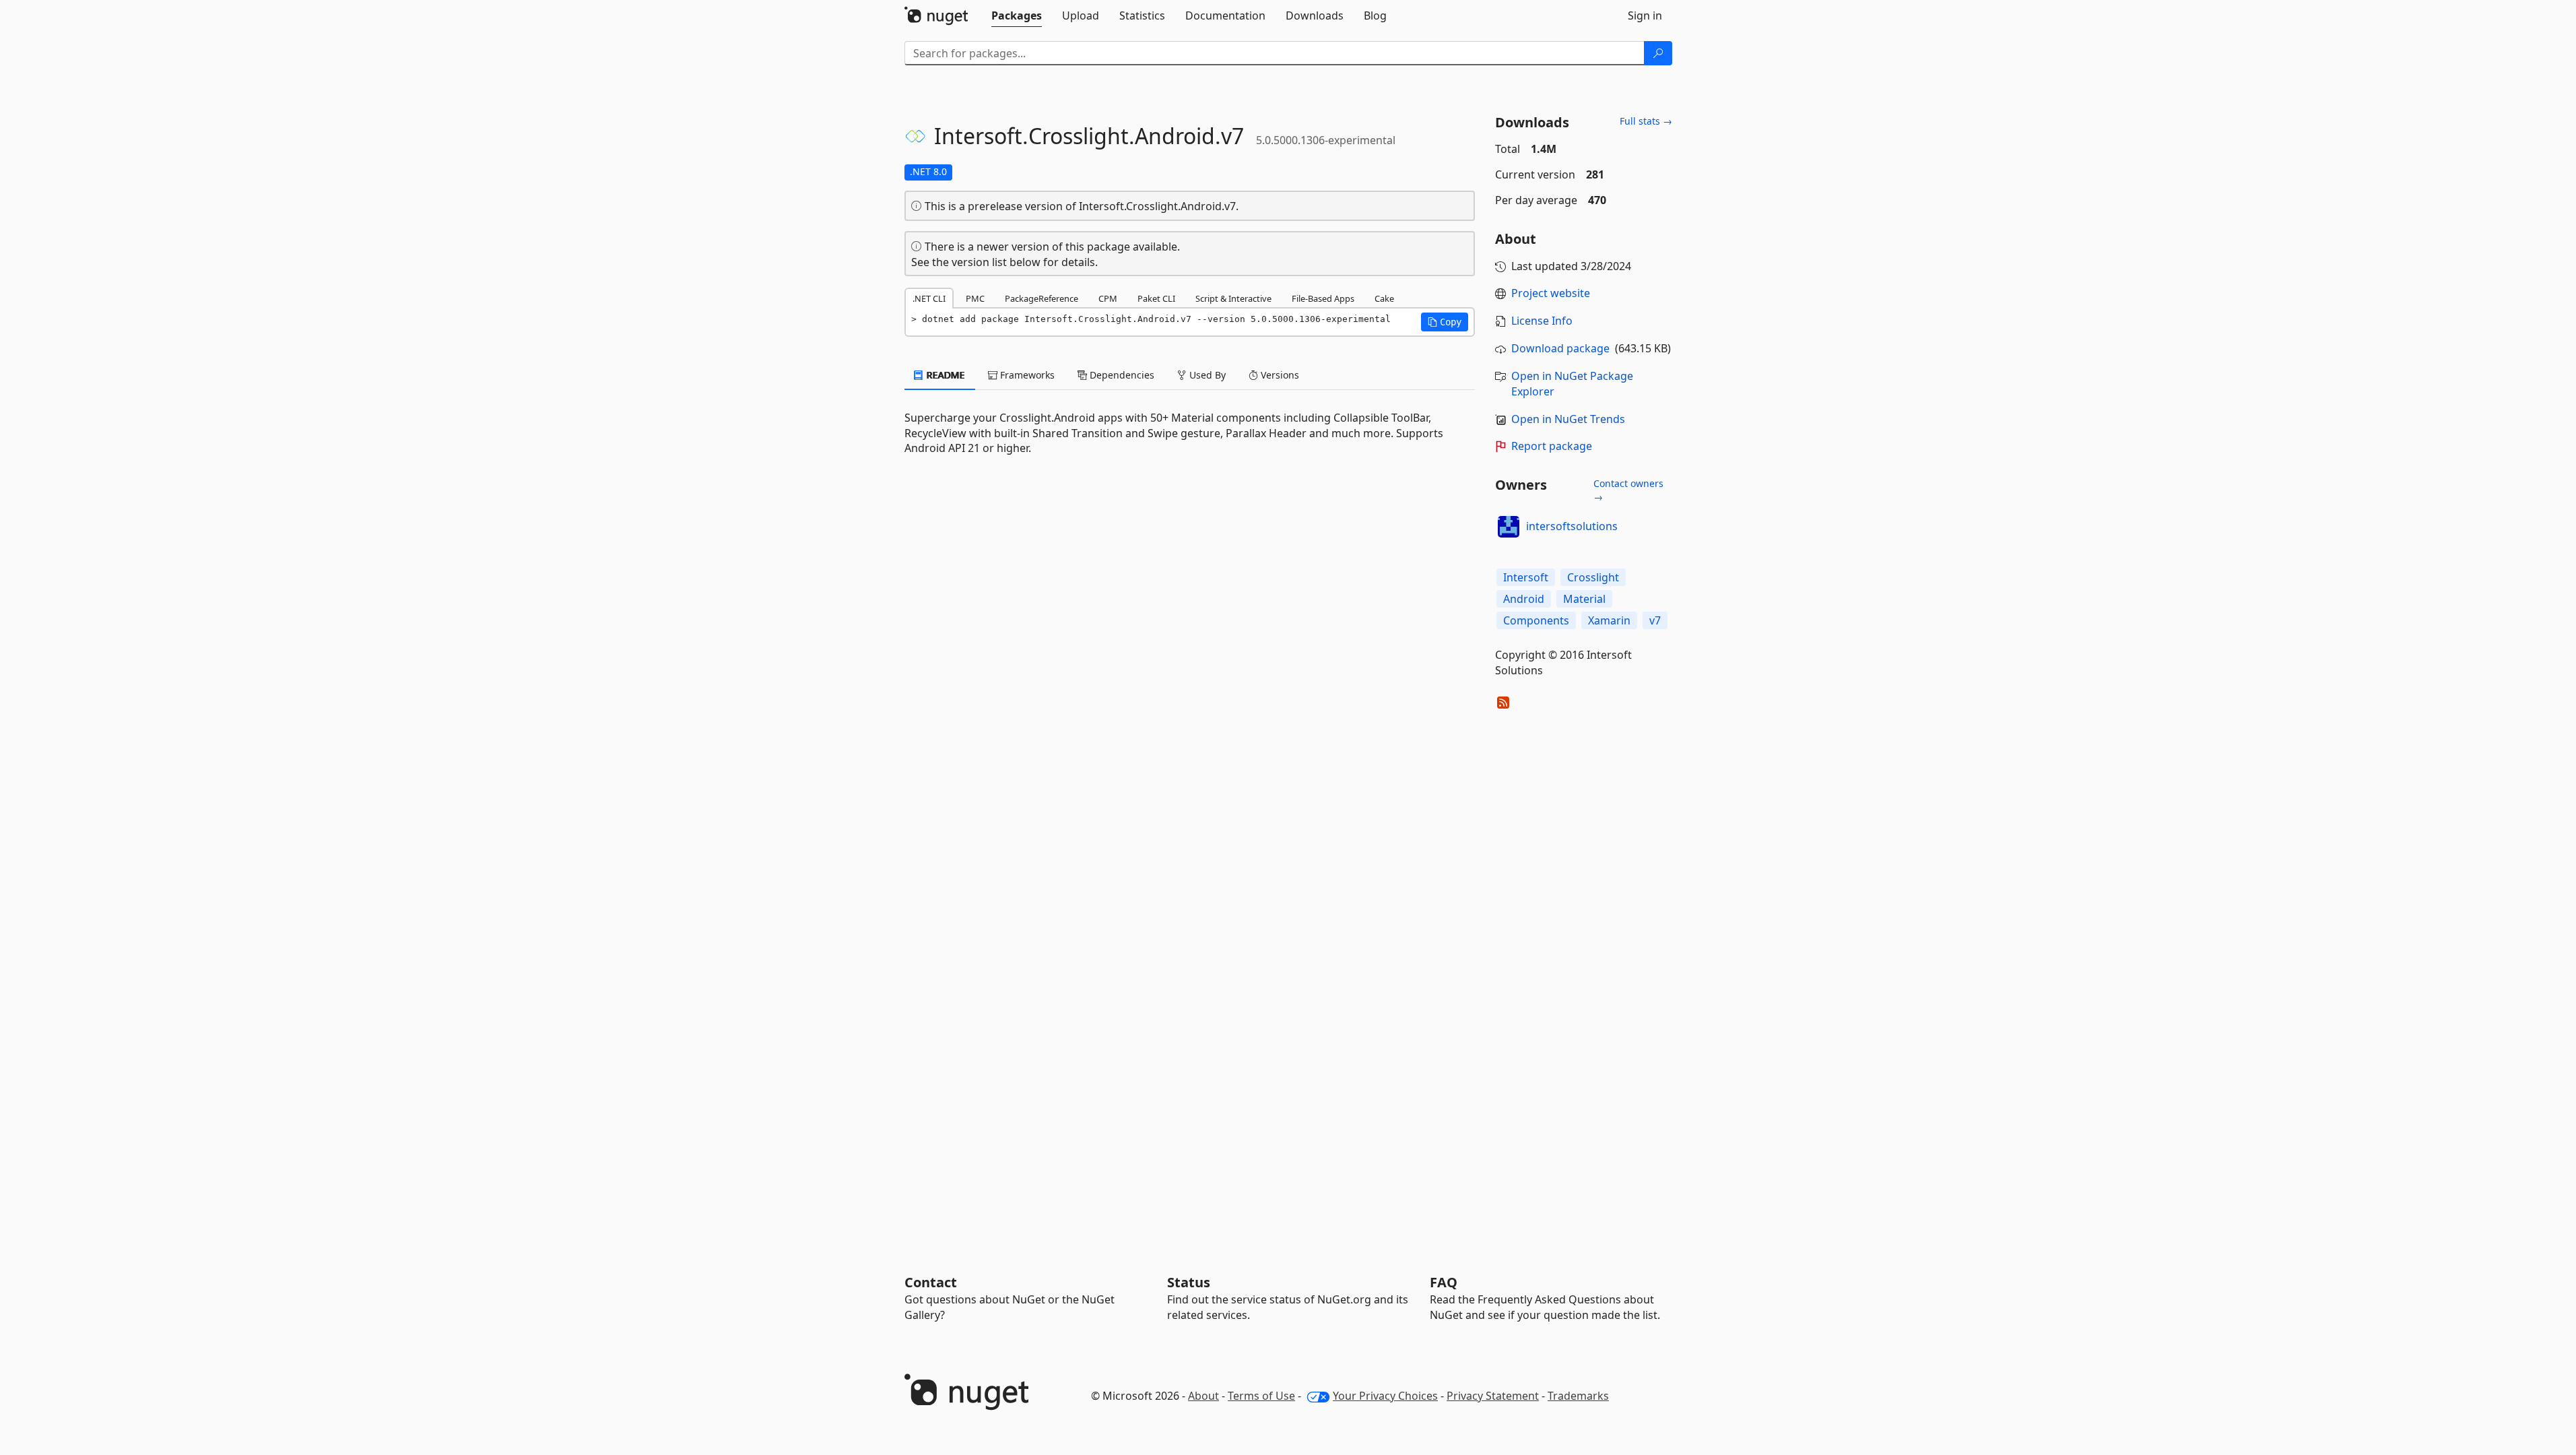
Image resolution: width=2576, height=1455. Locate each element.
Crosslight (1593, 577)
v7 (1655, 620)
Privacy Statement (1493, 1396)
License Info (1542, 321)
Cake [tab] (1384, 298)
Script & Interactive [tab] (1233, 298)
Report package (1552, 446)
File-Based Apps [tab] (1323, 298)
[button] (1445, 322)
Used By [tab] (1206, 375)
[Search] (1658, 53)
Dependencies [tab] (1121, 375)
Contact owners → (1628, 490)
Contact (931, 1282)
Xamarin (1609, 620)
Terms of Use (1261, 1396)
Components (1536, 620)
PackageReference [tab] (1042, 298)
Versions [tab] (1279, 375)
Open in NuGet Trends (1568, 419)
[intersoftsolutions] (1509, 527)
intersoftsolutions (1572, 526)
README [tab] (945, 375)
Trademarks (1578, 1396)
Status (1189, 1282)
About (1203, 1396)
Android (1524, 599)
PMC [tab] (975, 298)
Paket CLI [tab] (1156, 298)
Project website (1551, 293)
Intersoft (1526, 577)
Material (1584, 599)
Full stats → (1646, 121)
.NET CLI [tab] (929, 298)
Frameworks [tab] (1026, 375)
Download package (1560, 348)
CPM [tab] (1108, 298)
